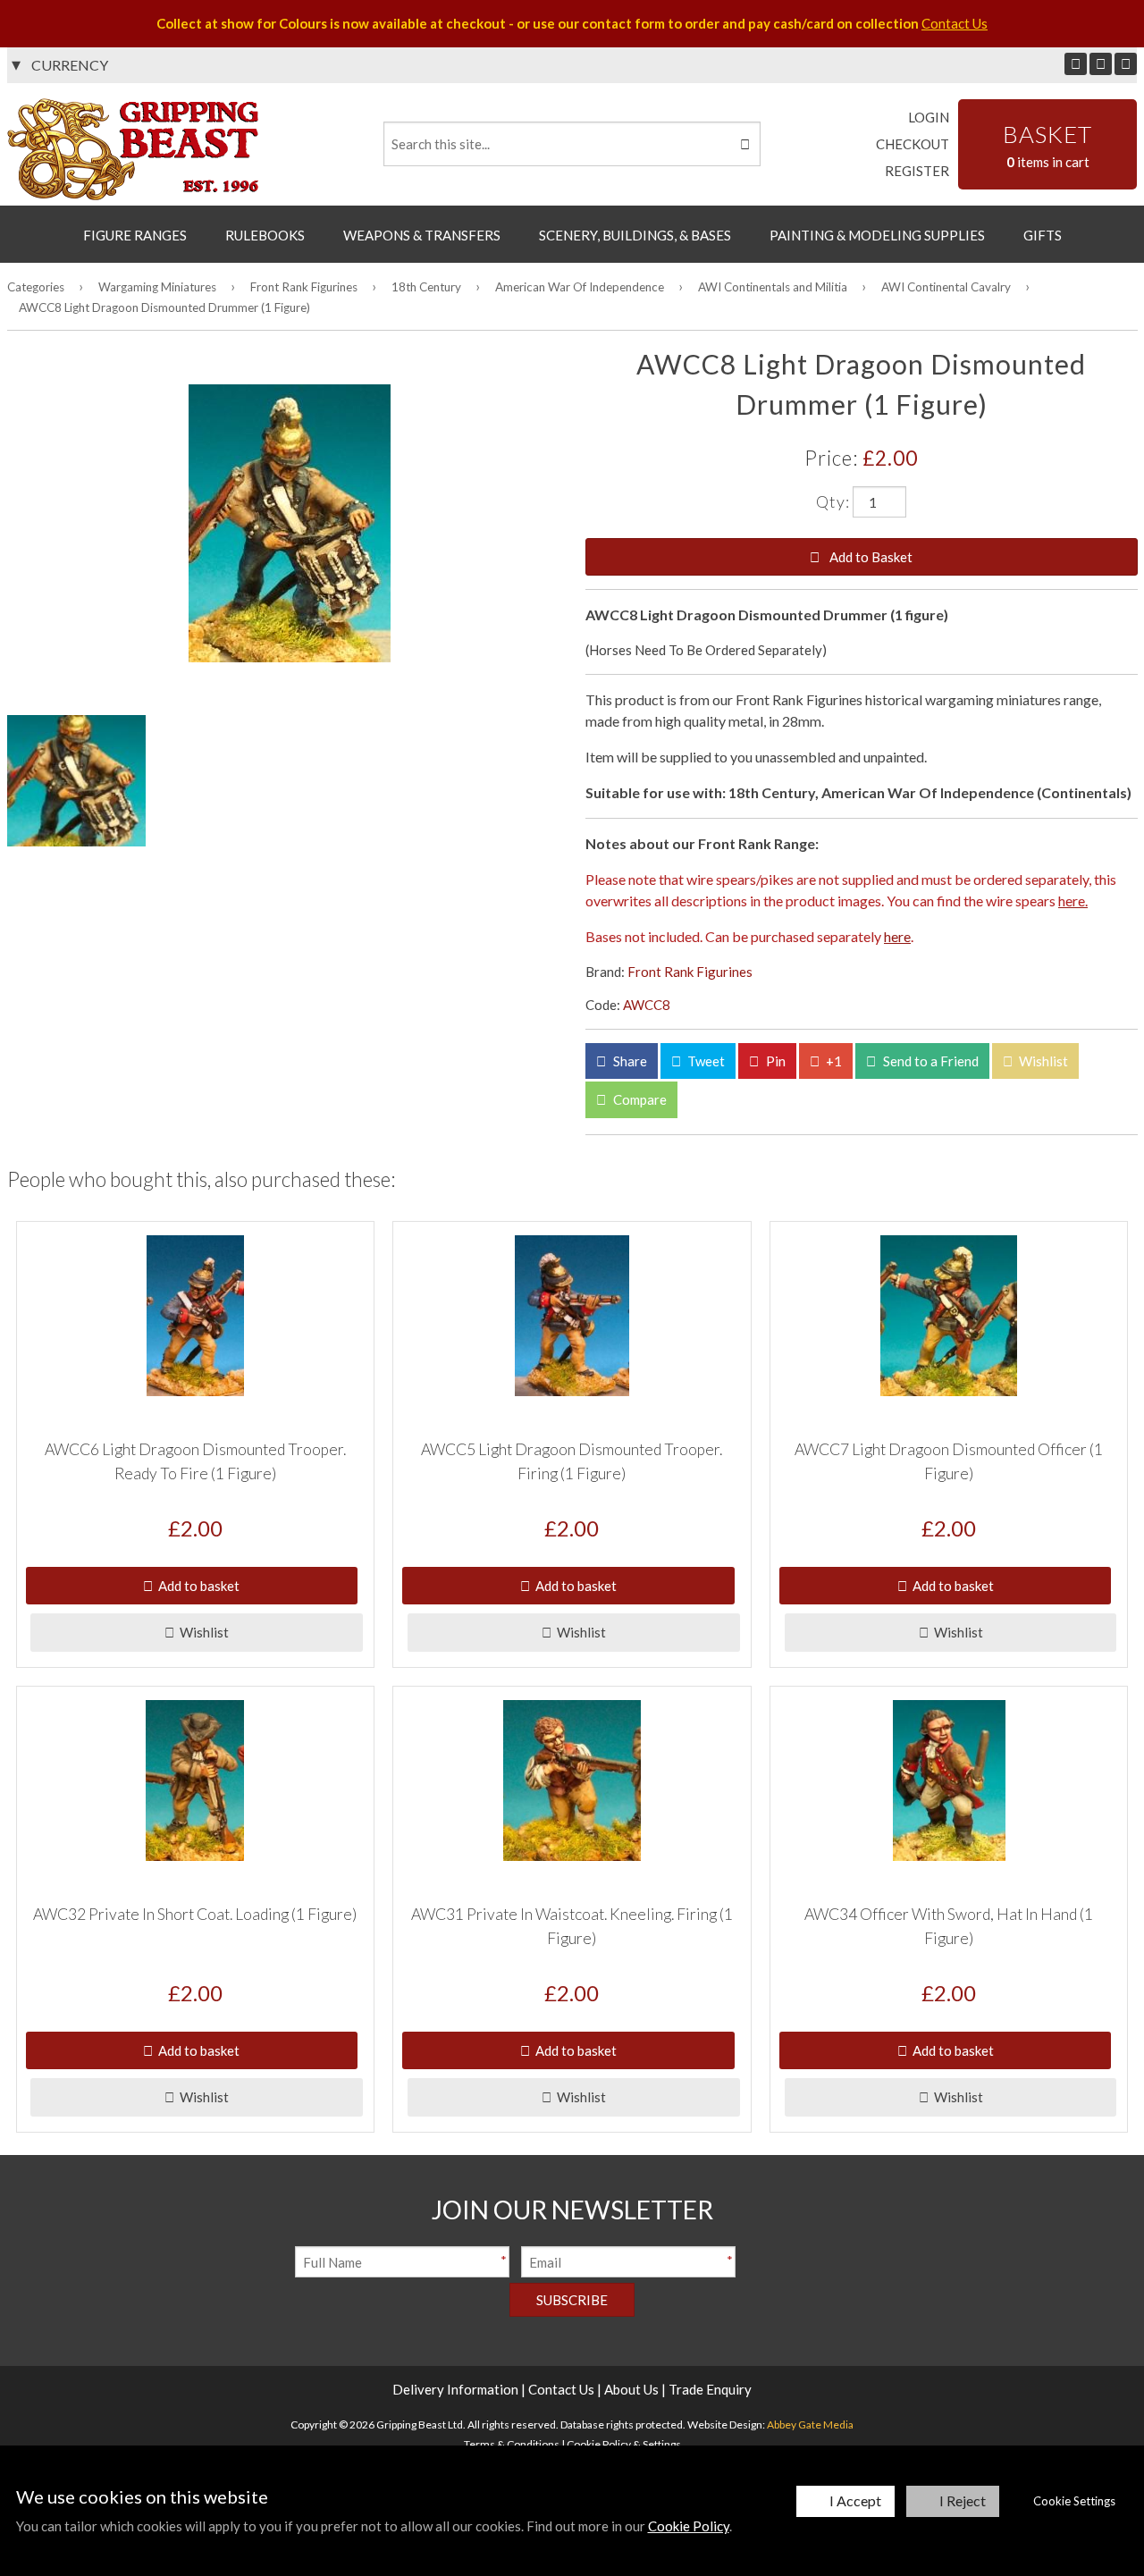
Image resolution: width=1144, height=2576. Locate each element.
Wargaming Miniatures (157, 287)
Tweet (705, 1061)
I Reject (963, 2500)
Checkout (913, 144)
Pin (774, 1061)
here (897, 936)
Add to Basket (870, 557)
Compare (639, 1099)
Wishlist (1042, 1061)
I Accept (855, 2500)
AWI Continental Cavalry (946, 287)
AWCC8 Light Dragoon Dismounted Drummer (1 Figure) (164, 307)
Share (629, 1061)
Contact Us (955, 23)
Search (744, 144)
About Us (631, 2389)
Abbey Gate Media (810, 2424)
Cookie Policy (689, 2526)
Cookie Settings (1074, 2501)
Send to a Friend (929, 1061)
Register (917, 171)
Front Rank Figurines (304, 287)
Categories (36, 287)
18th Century (426, 287)
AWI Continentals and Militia (773, 287)
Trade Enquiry (710, 2389)
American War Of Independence (580, 287)
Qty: (833, 501)
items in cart (1047, 145)
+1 (833, 1061)
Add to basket (196, 1586)
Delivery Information (455, 2389)
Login (929, 117)
